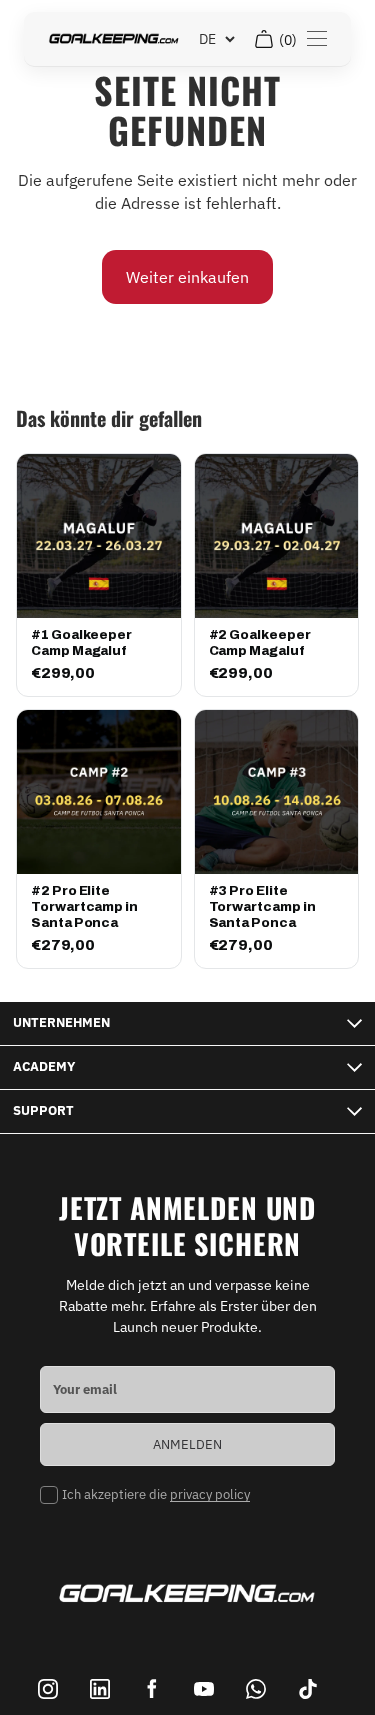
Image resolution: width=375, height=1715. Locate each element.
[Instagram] (48, 1689)
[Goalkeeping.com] (114, 38)
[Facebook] (152, 1689)
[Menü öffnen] (317, 39)
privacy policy (210, 1494)
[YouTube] (204, 1689)
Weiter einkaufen (187, 277)
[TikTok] (308, 1689)
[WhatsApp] (256, 1689)
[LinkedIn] (100, 1689)
